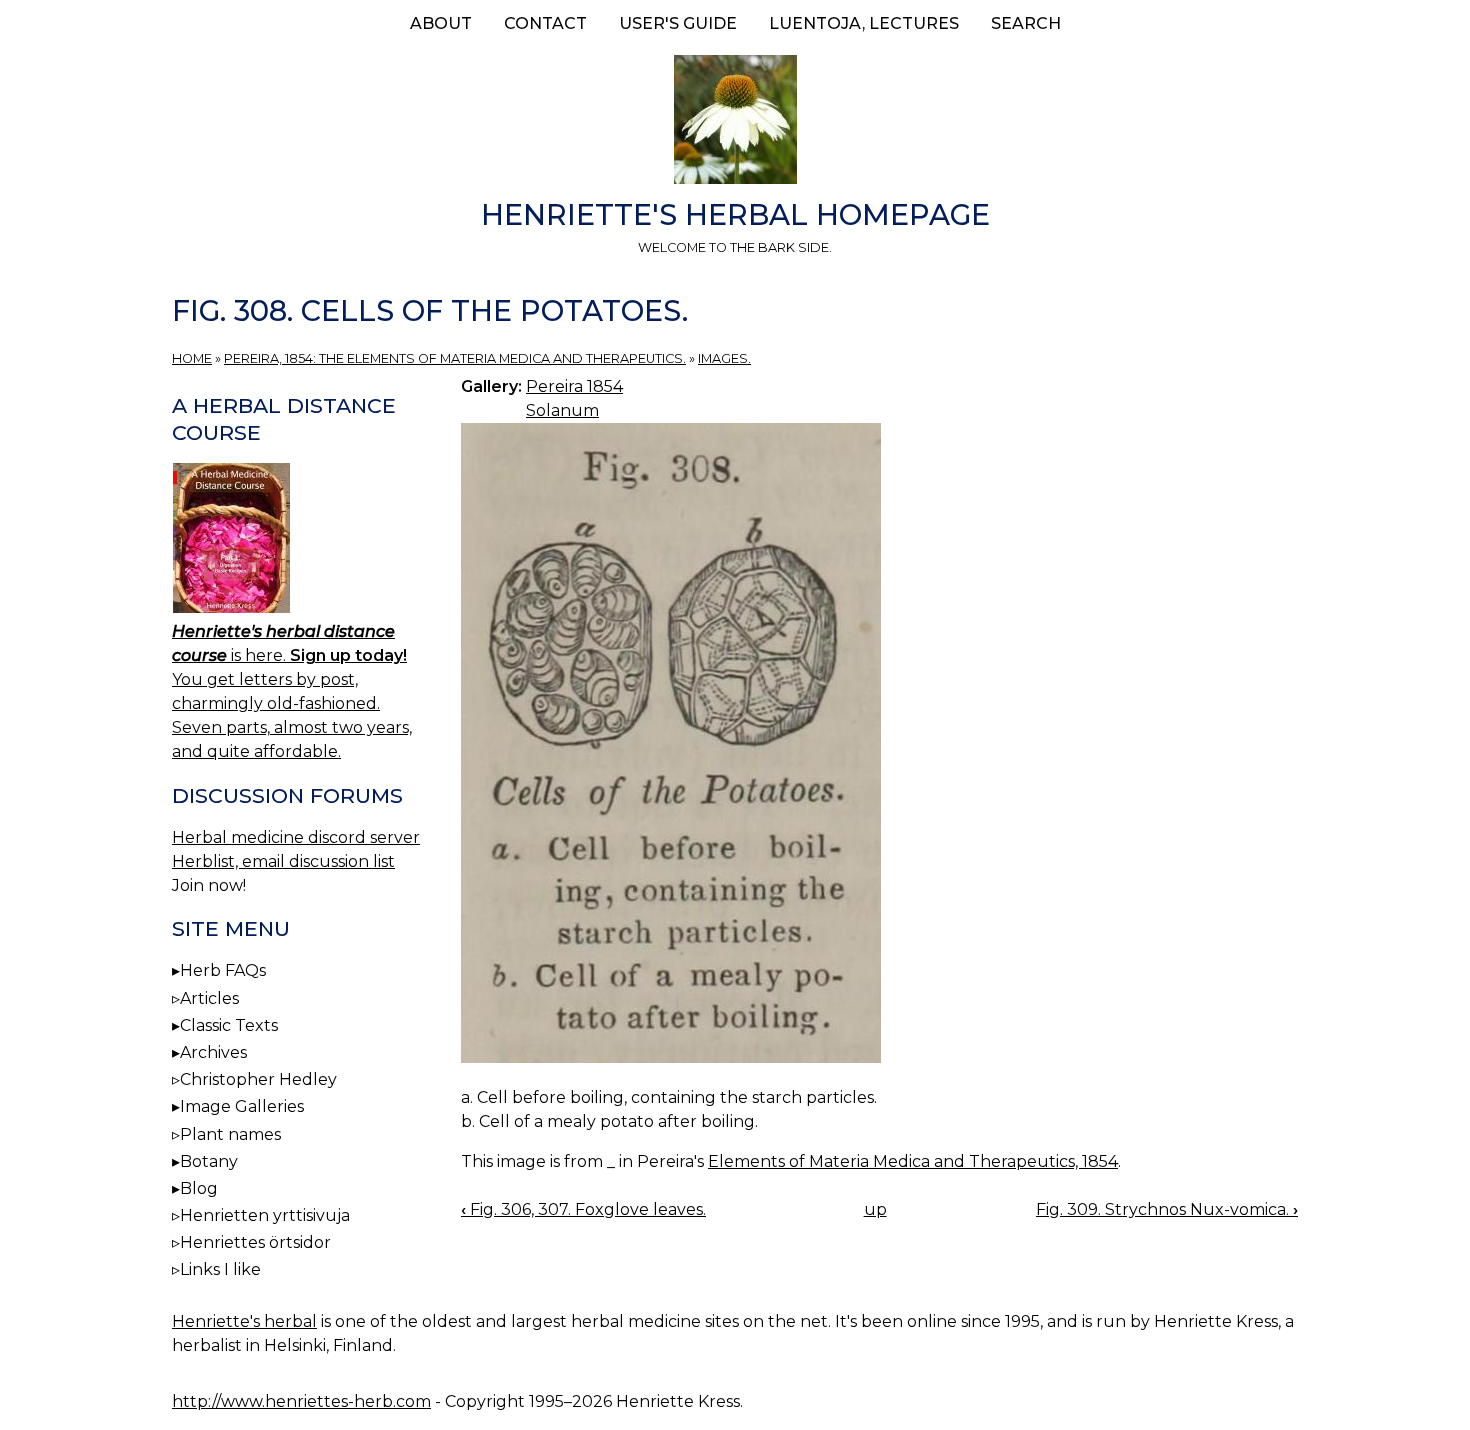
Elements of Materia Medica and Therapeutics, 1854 (913, 1161)
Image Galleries (242, 1106)
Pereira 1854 (574, 386)
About (441, 23)
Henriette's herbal (244, 1321)
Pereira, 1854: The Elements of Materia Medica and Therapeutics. (455, 358)
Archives (213, 1052)
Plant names (230, 1134)
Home (192, 358)
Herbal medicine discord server (296, 837)
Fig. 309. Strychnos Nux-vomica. (1167, 1209)
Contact (545, 23)
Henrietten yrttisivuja (265, 1215)
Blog (199, 1188)
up (875, 1209)
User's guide (678, 23)
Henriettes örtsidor (255, 1242)
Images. (724, 358)
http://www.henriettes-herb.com (301, 1401)
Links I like (220, 1269)
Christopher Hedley (258, 1079)
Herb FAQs (223, 970)
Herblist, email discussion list (283, 861)
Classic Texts (229, 1025)
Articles (209, 998)
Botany (209, 1161)
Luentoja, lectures (864, 23)
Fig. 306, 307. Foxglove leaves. (583, 1209)
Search (1026, 23)
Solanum (562, 410)
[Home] (735, 123)
